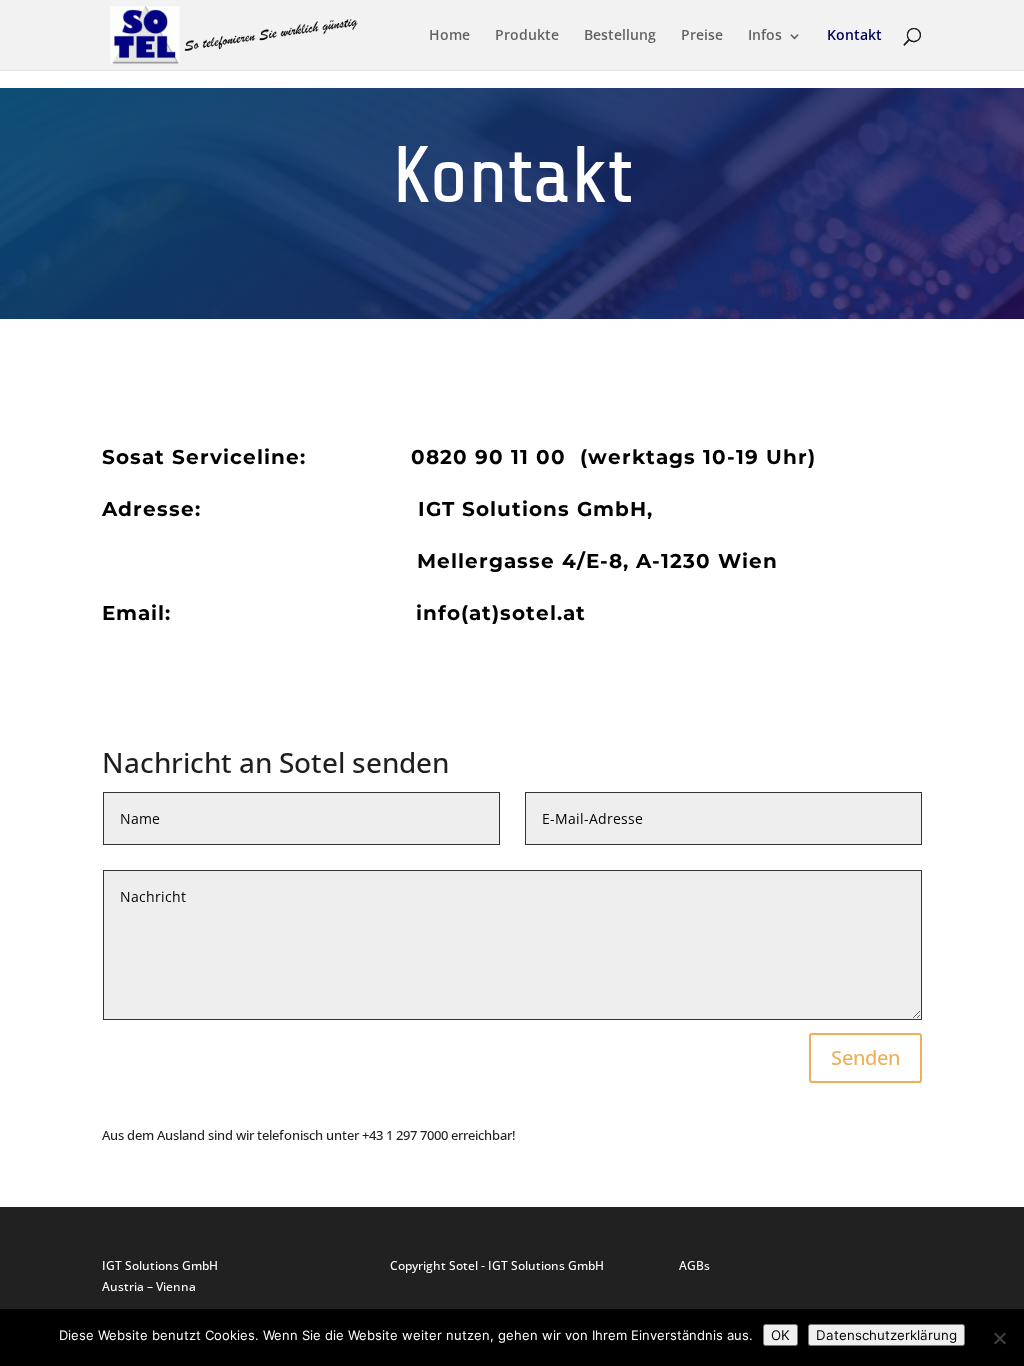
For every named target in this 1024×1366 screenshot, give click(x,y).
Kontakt (854, 34)
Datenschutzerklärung (886, 1335)
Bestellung (620, 34)
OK (780, 1335)
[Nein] (999, 1338)
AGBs (694, 1265)
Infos (765, 34)
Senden (865, 1057)
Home (449, 34)
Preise (702, 34)
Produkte (527, 34)
